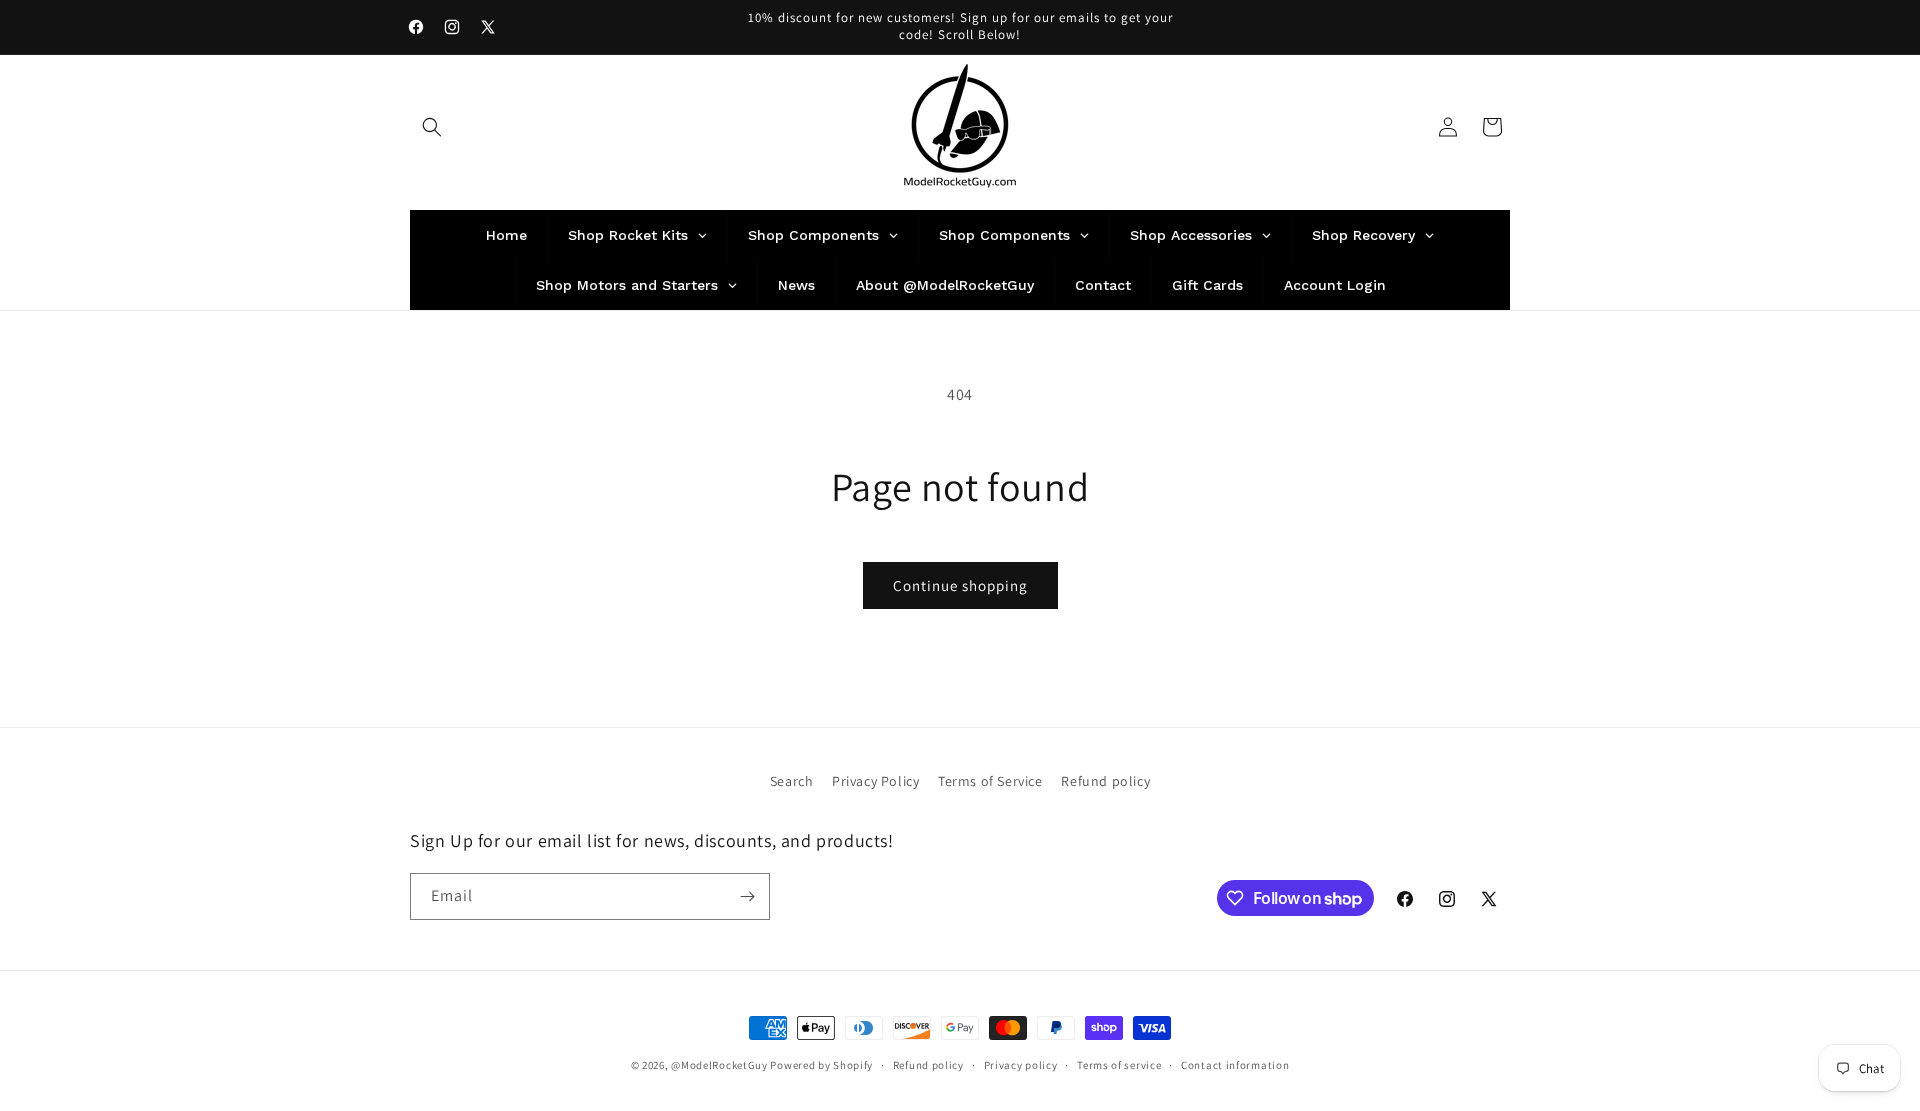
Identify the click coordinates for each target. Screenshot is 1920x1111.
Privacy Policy (875, 781)
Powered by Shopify (821, 1065)
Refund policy (1105, 781)
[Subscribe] (747, 896)
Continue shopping (960, 585)
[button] (432, 127)
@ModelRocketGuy (719, 1065)
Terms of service (1119, 1065)
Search (792, 781)
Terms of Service (990, 781)
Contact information (1235, 1065)
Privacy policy (1021, 1065)
